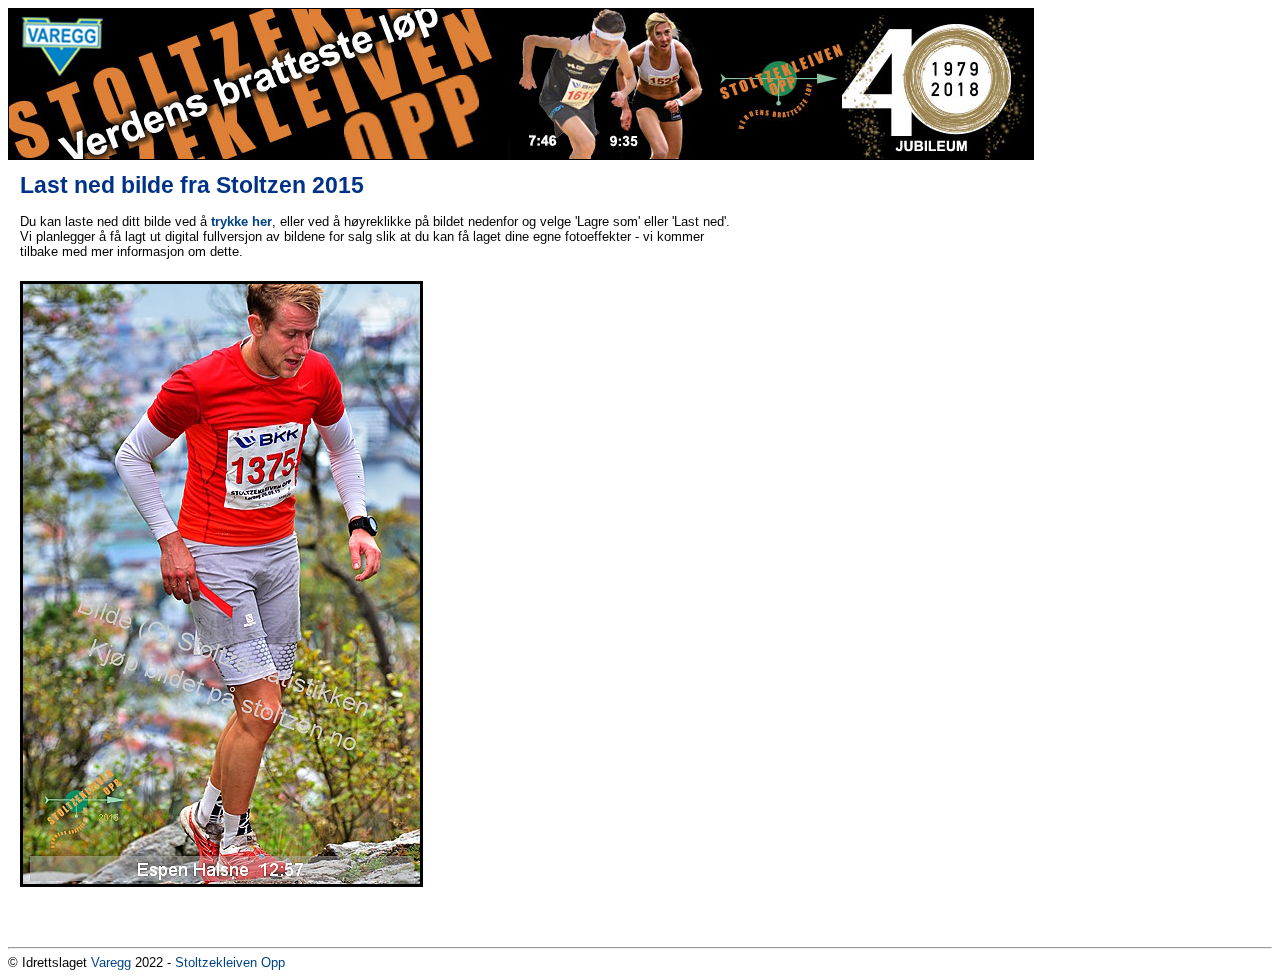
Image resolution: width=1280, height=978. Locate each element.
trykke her (241, 221)
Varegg (111, 962)
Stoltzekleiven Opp (230, 962)
